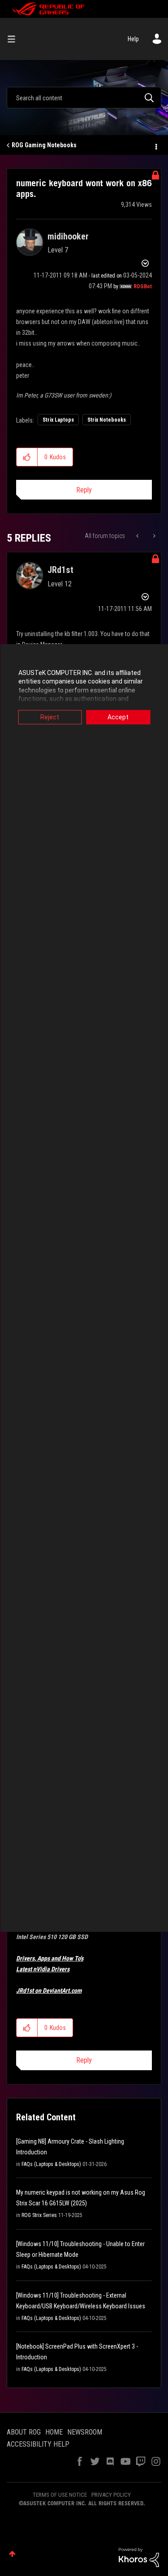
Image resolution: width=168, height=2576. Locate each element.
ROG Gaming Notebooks (44, 145)
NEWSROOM (85, 2432)
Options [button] (155, 145)
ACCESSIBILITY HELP (38, 2444)
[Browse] (15, 39)
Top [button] (12, 2554)
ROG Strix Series (39, 2215)
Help (133, 39)
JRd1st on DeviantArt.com (49, 1991)
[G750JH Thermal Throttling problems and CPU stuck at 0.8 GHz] (138, 536)
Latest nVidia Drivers (43, 1969)
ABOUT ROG (24, 2432)
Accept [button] (118, 717)
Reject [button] (50, 717)
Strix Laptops (58, 420)
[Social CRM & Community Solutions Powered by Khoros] (139, 2557)
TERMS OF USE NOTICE (60, 2495)
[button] (27, 457)
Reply (84, 490)
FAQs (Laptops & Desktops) (51, 2164)
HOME (54, 2432)
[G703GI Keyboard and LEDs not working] (153, 536)
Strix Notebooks (107, 420)
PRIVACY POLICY (111, 2495)
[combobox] (84, 98)
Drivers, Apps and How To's (50, 1958)
